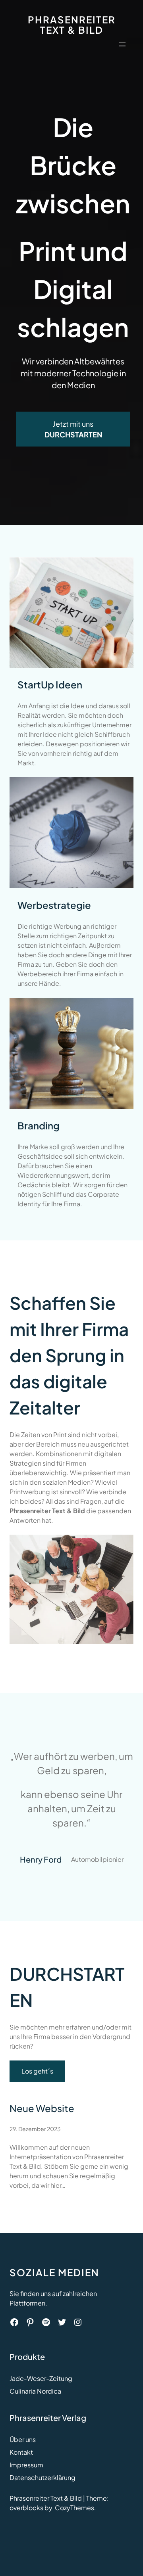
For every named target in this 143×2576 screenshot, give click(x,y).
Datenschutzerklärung (43, 2477)
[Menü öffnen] (122, 44)
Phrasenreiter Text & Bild (72, 25)
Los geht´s (37, 2071)
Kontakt (21, 2452)
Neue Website (42, 2108)
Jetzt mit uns (73, 429)
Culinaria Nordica (35, 2391)
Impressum (26, 2465)
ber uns (25, 2439)
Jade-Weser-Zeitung (41, 2378)
